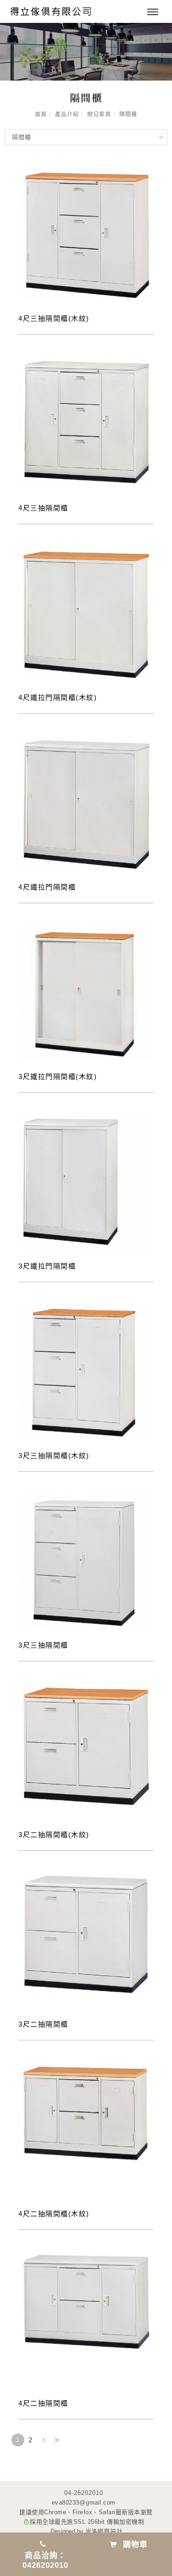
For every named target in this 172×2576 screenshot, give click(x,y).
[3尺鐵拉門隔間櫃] (86, 1182)
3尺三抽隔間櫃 (43, 1645)
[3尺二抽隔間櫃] (86, 1933)
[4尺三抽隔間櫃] (86, 423)
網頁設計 (110, 2531)
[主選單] (153, 12)
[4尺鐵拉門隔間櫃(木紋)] (86, 612)
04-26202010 (84, 2493)
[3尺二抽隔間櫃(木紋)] (86, 1744)
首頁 (41, 114)
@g (84, 2503)
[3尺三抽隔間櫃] (86, 1561)
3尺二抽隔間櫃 (43, 2024)
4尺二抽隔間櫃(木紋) (54, 2214)
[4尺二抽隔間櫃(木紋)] (86, 2112)
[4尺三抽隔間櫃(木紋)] (86, 233)
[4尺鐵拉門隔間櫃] (86, 803)
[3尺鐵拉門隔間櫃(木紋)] (86, 992)
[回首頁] (50, 11)
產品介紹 (67, 114)
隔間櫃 (128, 114)
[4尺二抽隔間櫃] (86, 2301)
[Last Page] (56, 2440)
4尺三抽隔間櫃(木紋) (54, 318)
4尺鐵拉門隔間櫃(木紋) (58, 697)
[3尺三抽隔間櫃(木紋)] (86, 1371)
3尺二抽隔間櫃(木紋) (54, 1835)
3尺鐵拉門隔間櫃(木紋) (58, 1076)
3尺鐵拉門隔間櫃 (47, 1266)
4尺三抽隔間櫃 (43, 508)
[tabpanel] (86, 52)
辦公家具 (99, 114)
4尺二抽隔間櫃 (43, 2403)
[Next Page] (44, 2440)
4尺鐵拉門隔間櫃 (47, 887)
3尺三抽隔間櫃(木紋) (54, 1456)
